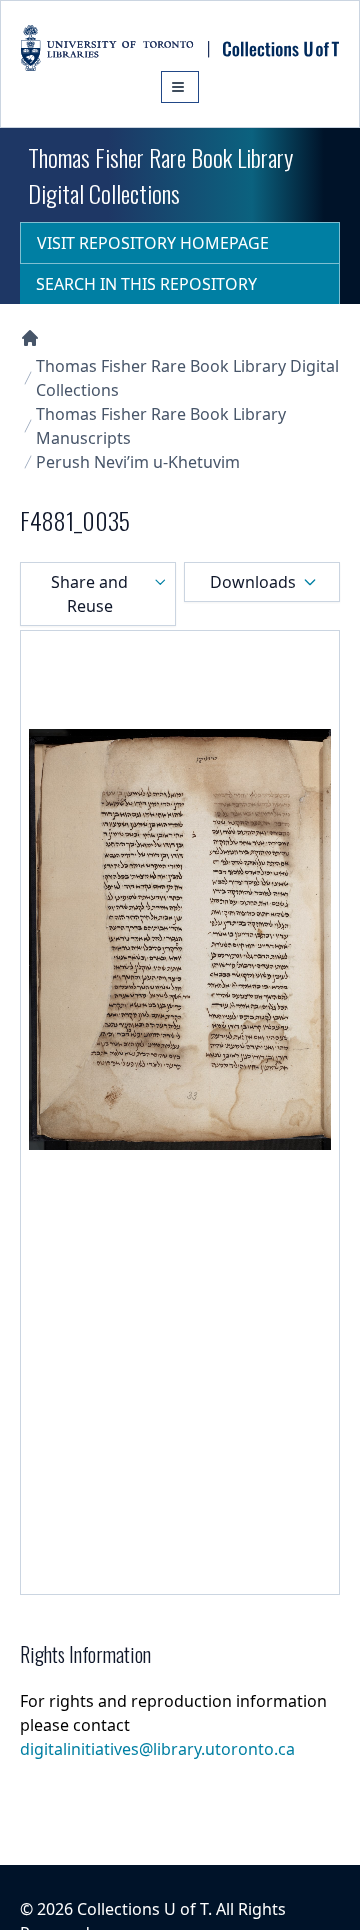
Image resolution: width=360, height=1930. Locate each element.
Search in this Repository (146, 284)
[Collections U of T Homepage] (30, 338)
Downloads (253, 582)
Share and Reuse (89, 594)
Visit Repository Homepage (153, 243)
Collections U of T (142, 1909)
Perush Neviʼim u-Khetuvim (138, 462)
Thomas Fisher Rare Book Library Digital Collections (187, 378)
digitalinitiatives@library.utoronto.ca (157, 1749)
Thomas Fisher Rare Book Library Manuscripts (161, 426)
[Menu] (180, 87)
